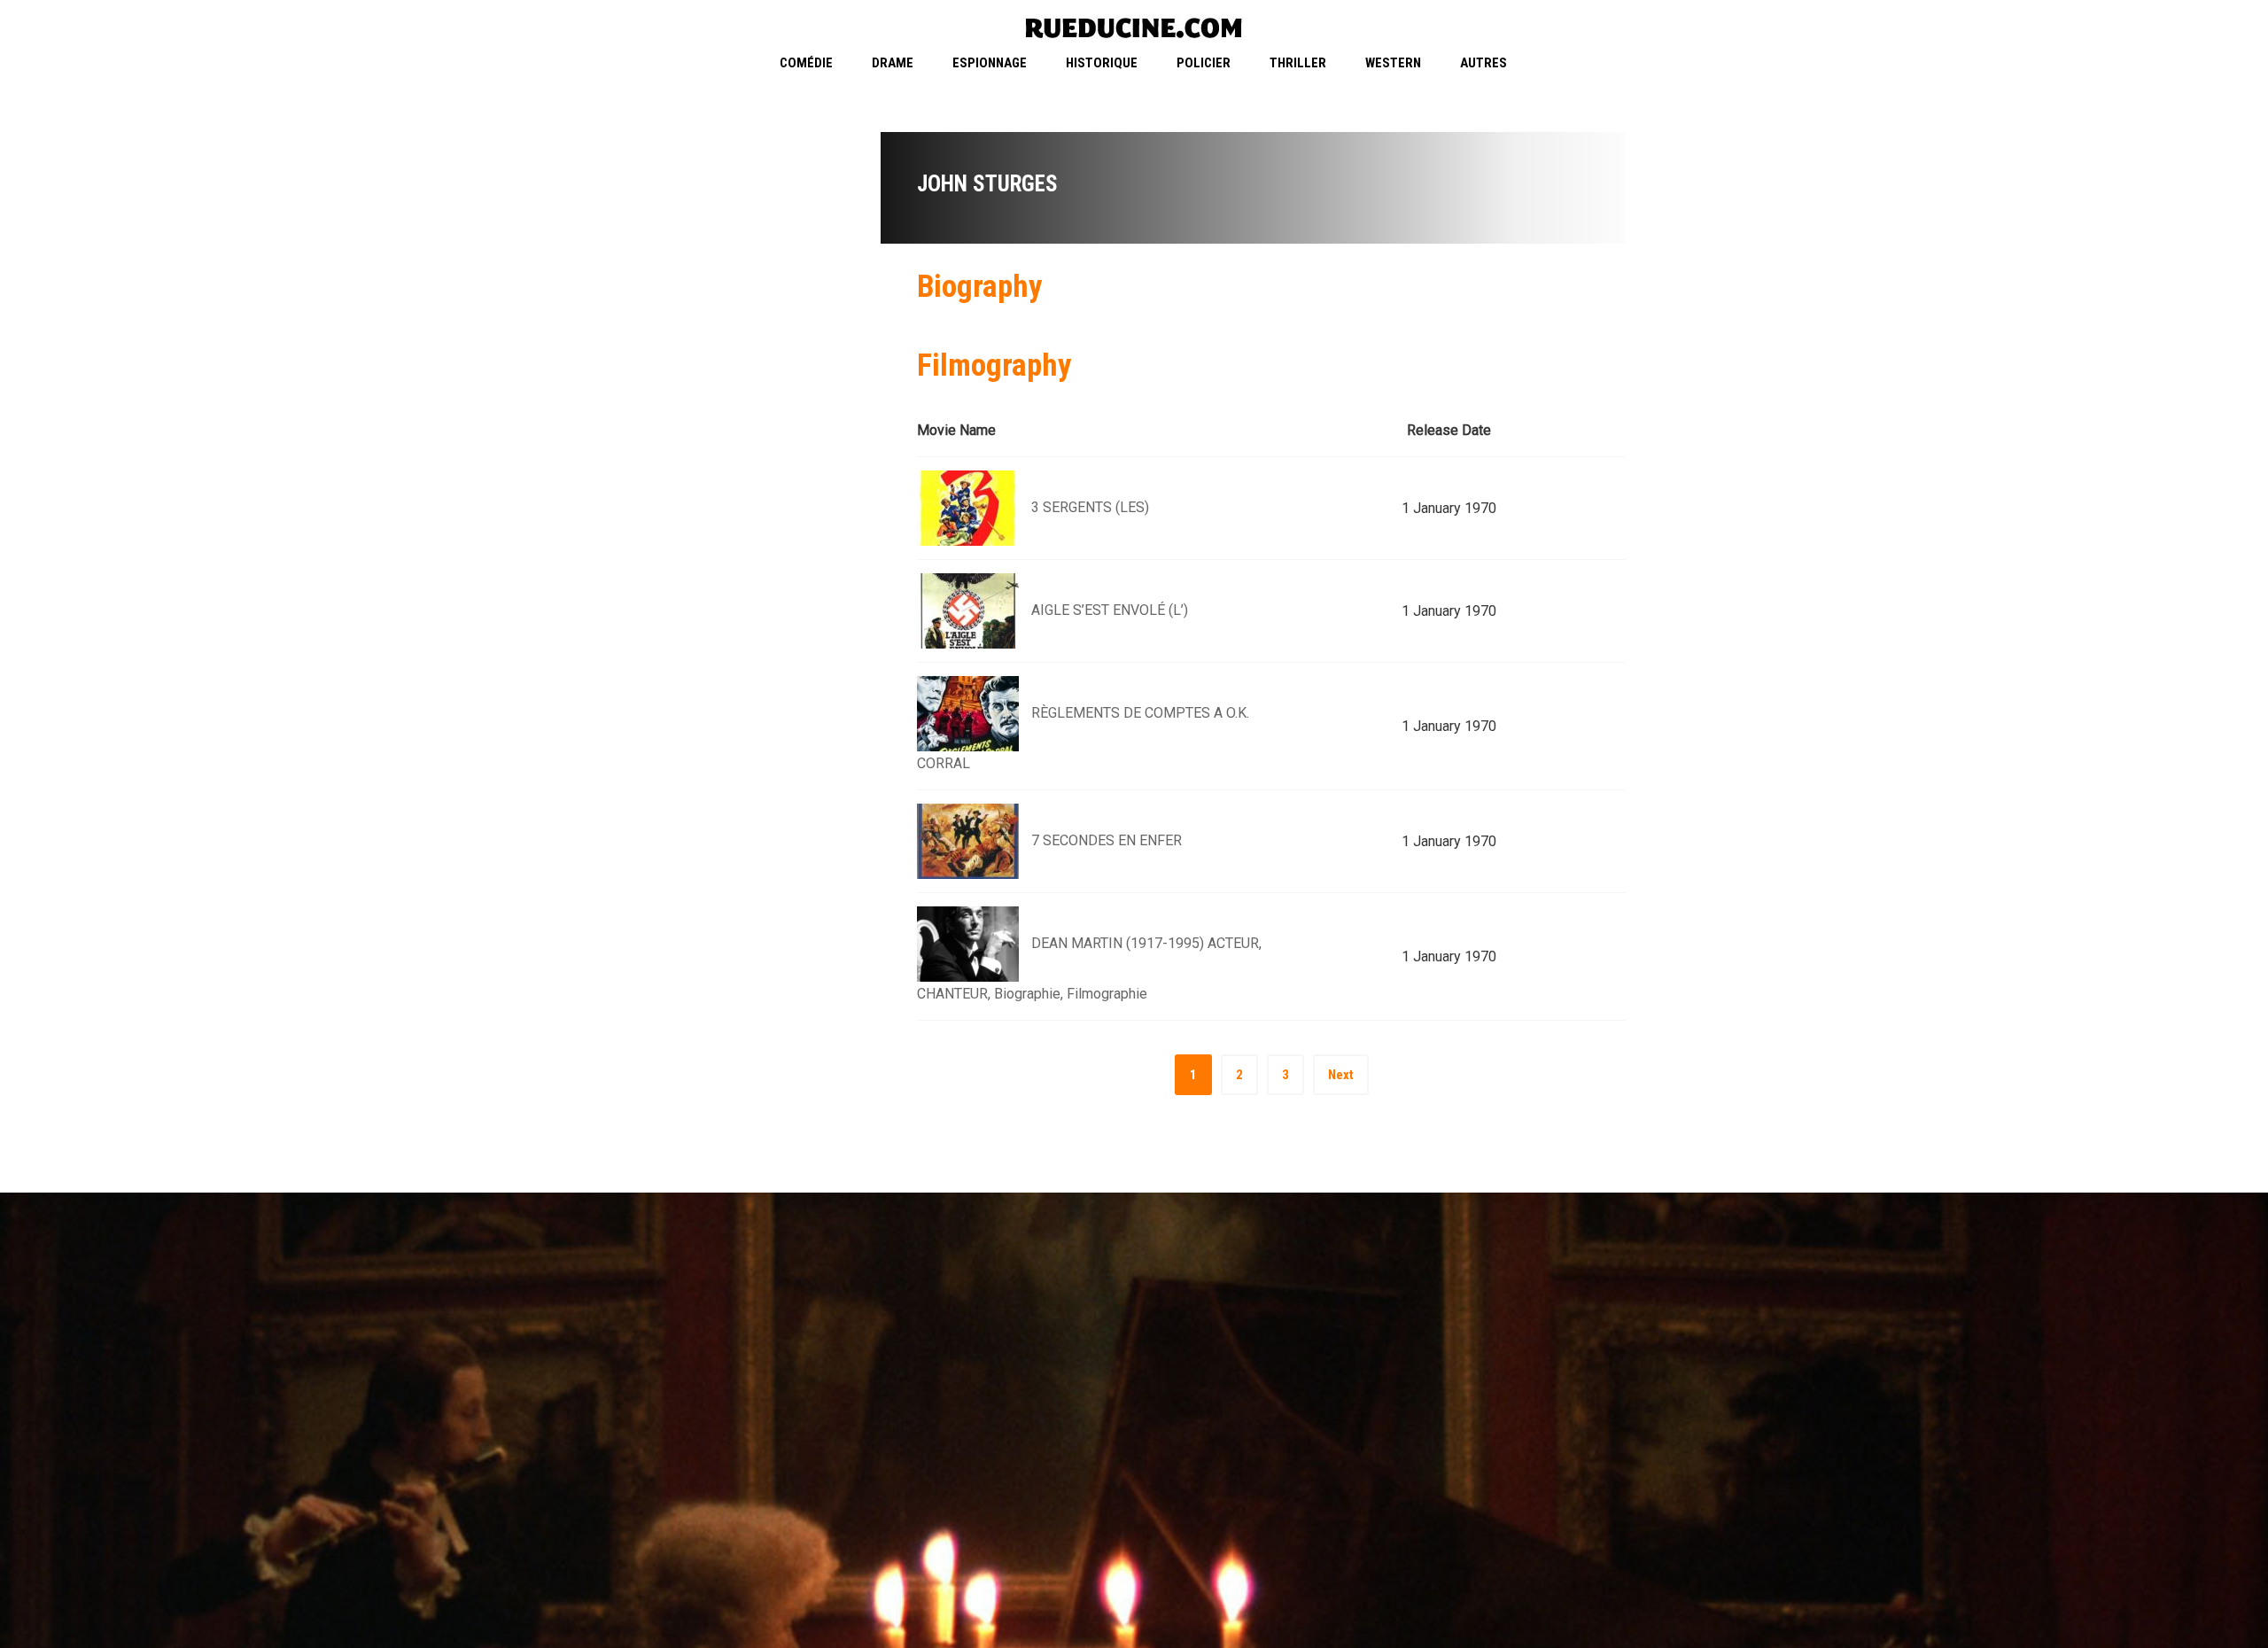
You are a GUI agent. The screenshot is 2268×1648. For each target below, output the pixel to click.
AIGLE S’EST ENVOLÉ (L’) (1110, 610)
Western (1393, 63)
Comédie (806, 63)
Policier (1204, 63)
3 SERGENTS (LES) (1090, 507)
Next (1341, 1075)
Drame (893, 63)
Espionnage (990, 63)
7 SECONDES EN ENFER (1107, 840)
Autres (1484, 63)
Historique (1102, 63)
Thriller (1298, 63)
